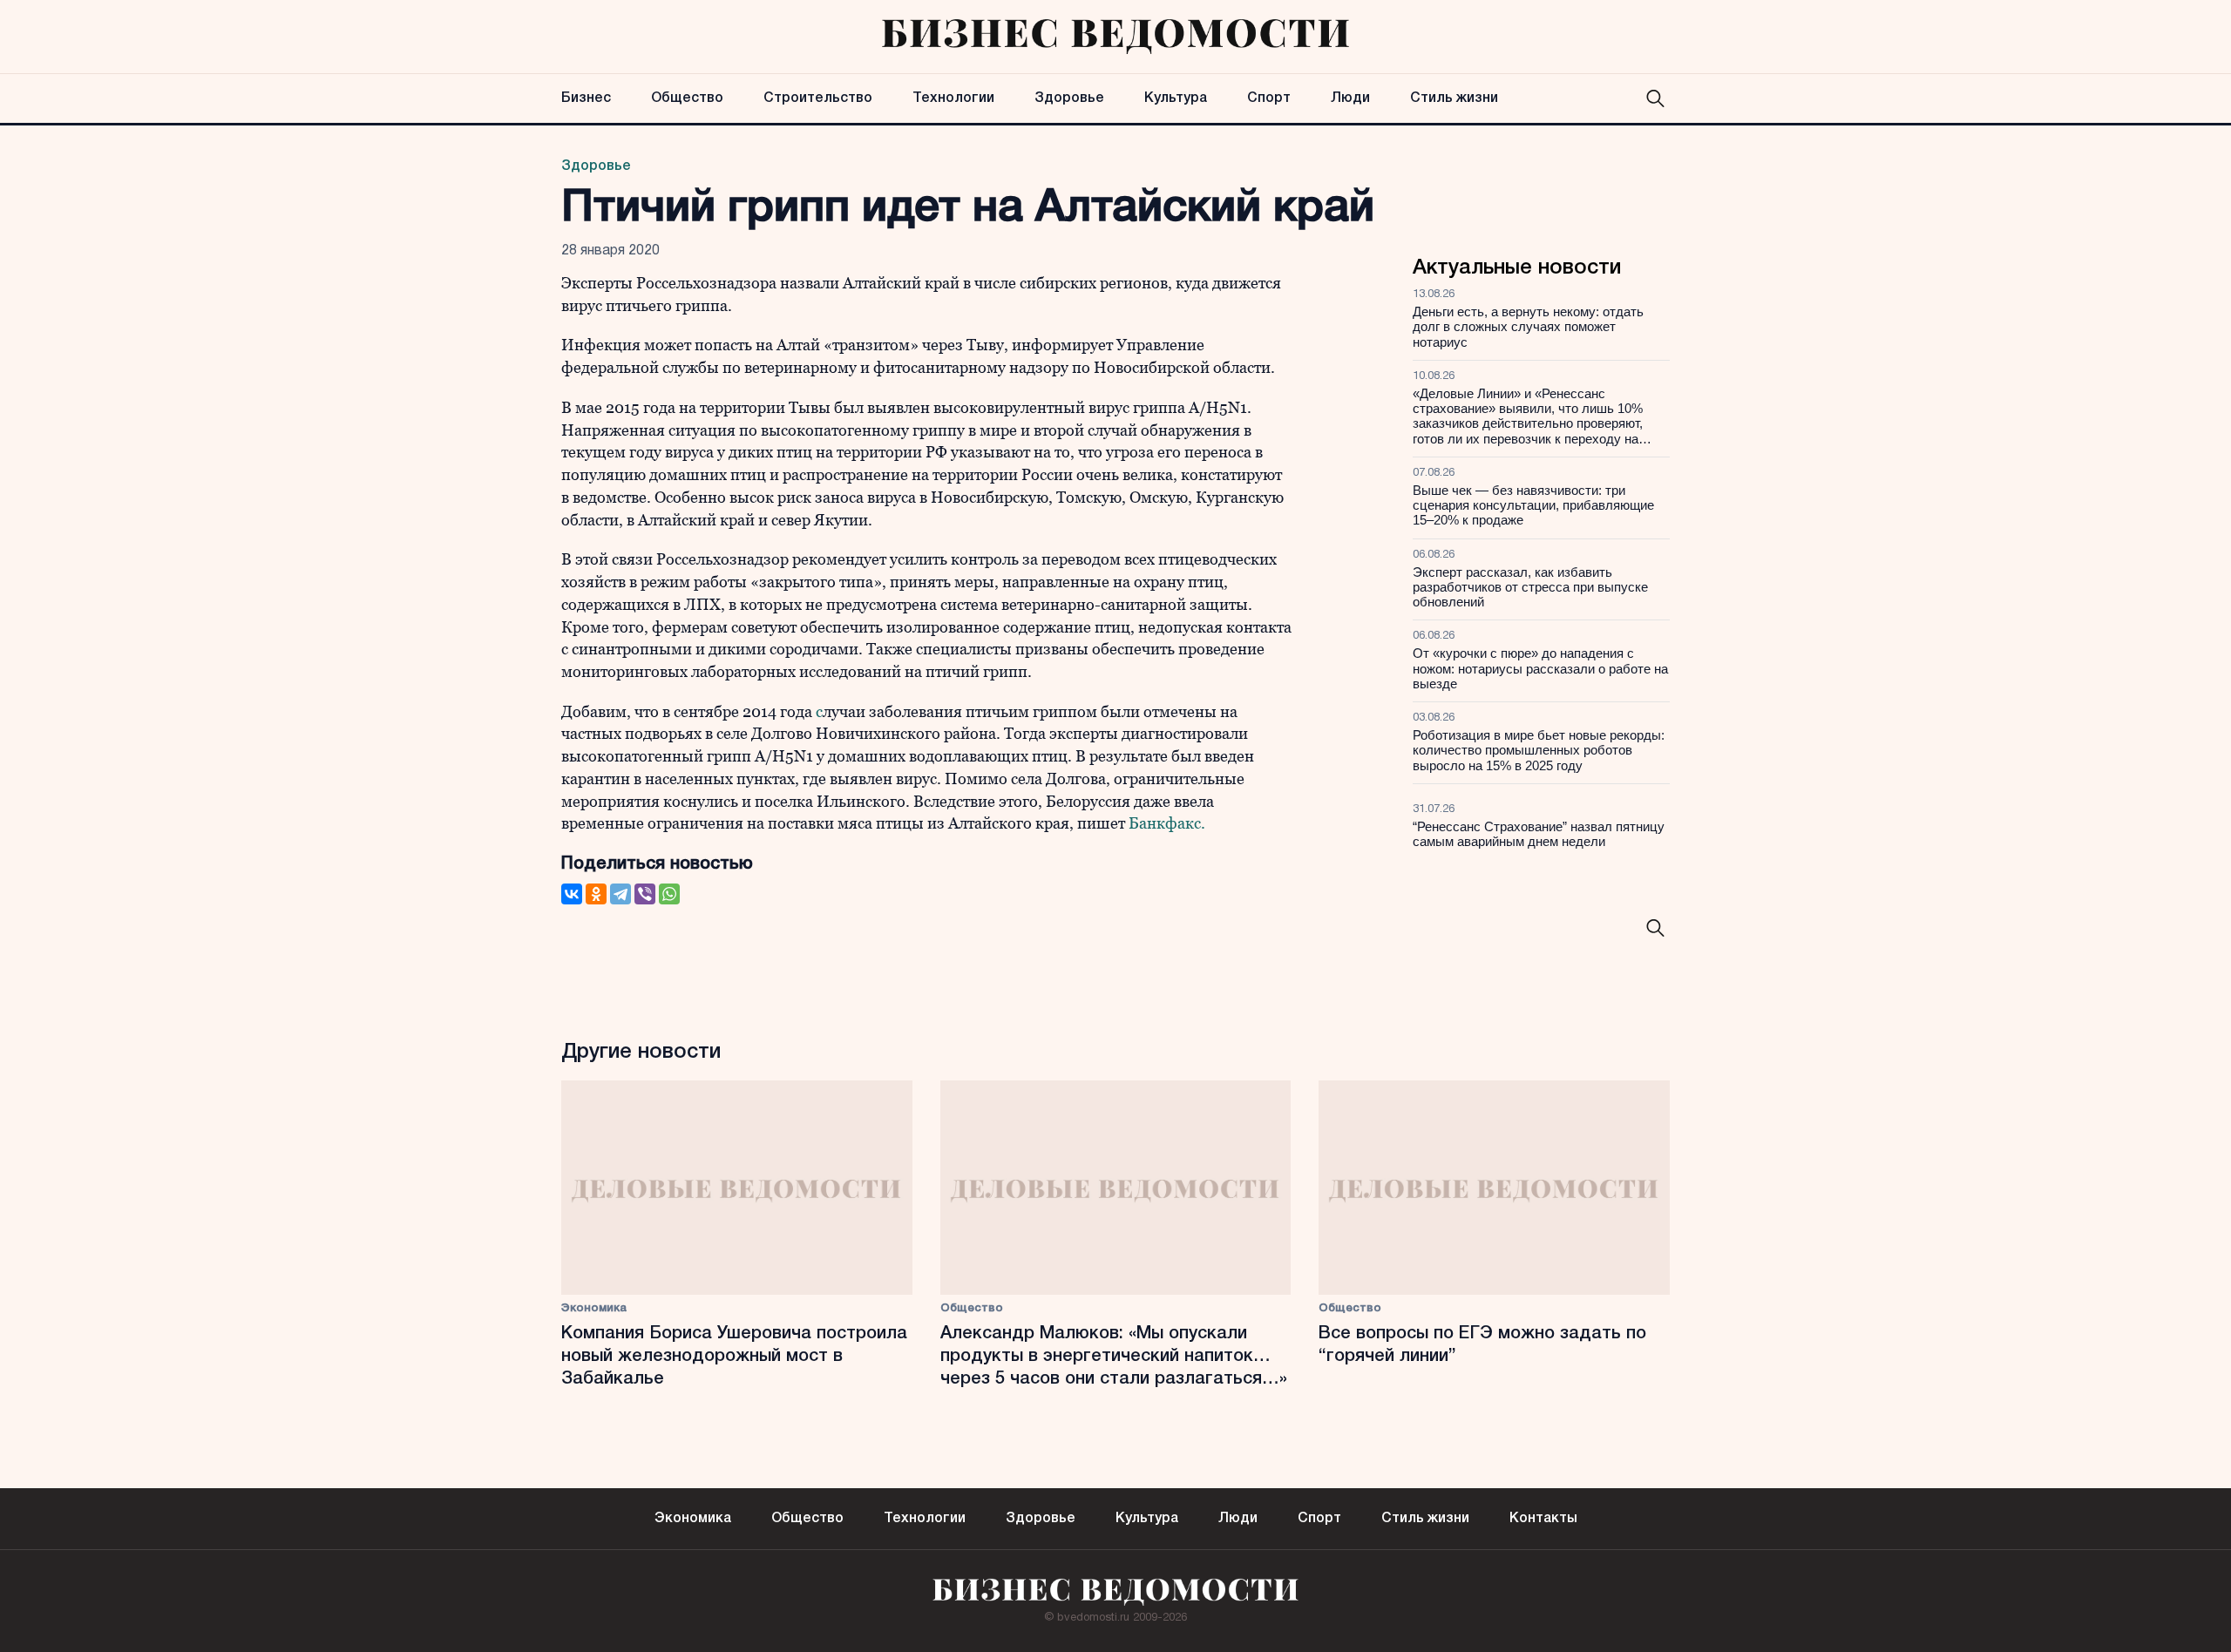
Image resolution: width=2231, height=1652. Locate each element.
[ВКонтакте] (572, 894)
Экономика (594, 1308)
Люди (1350, 98)
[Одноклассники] (596, 894)
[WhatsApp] (669, 894)
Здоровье (1069, 98)
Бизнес (586, 98)
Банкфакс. (1167, 823)
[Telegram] (620, 894)
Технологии (953, 98)
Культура (1176, 98)
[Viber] (645, 894)
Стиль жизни (1454, 98)
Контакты (1543, 1519)
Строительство (818, 98)
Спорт (1269, 98)
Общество (687, 98)
